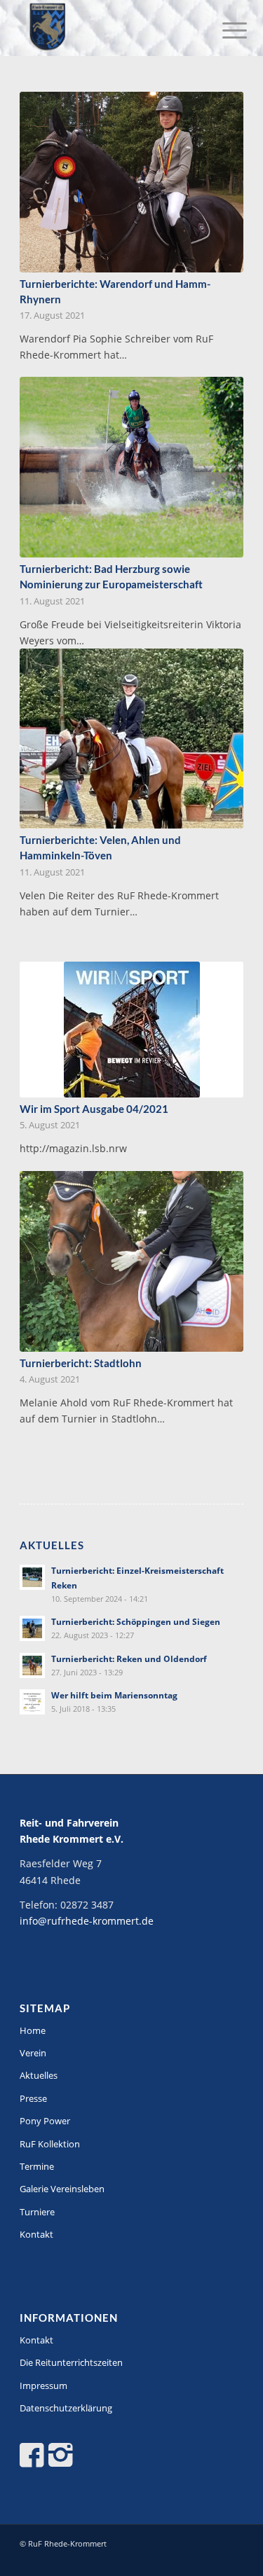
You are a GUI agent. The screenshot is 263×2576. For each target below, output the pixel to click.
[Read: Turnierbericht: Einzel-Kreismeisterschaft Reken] (32, 1577)
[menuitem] (224, 29)
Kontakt (36, 2234)
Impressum (43, 2385)
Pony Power (45, 2121)
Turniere (37, 2212)
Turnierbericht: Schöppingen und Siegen (136, 1621)
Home (33, 2030)
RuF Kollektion (50, 2144)
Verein (33, 2053)
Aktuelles (39, 2075)
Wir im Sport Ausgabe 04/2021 (94, 1109)
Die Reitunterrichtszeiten (71, 2362)
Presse (33, 2098)
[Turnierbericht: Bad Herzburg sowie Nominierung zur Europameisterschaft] (131, 467)
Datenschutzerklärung (66, 2408)
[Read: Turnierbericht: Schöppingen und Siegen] (32, 1628)
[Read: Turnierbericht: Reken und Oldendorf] (32, 1666)
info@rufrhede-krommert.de (87, 1921)
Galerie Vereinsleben (62, 2189)
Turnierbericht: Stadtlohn (81, 1363)
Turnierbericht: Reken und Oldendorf (129, 1659)
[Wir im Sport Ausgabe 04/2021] (131, 1030)
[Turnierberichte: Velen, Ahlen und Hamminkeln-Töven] (131, 739)
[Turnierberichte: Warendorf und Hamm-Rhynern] (131, 182)
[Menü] (224, 29)
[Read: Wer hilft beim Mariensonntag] (32, 1702)
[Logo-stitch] (109, 28)
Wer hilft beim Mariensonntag (114, 1695)
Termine (37, 2166)
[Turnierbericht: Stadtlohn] (131, 1261)
